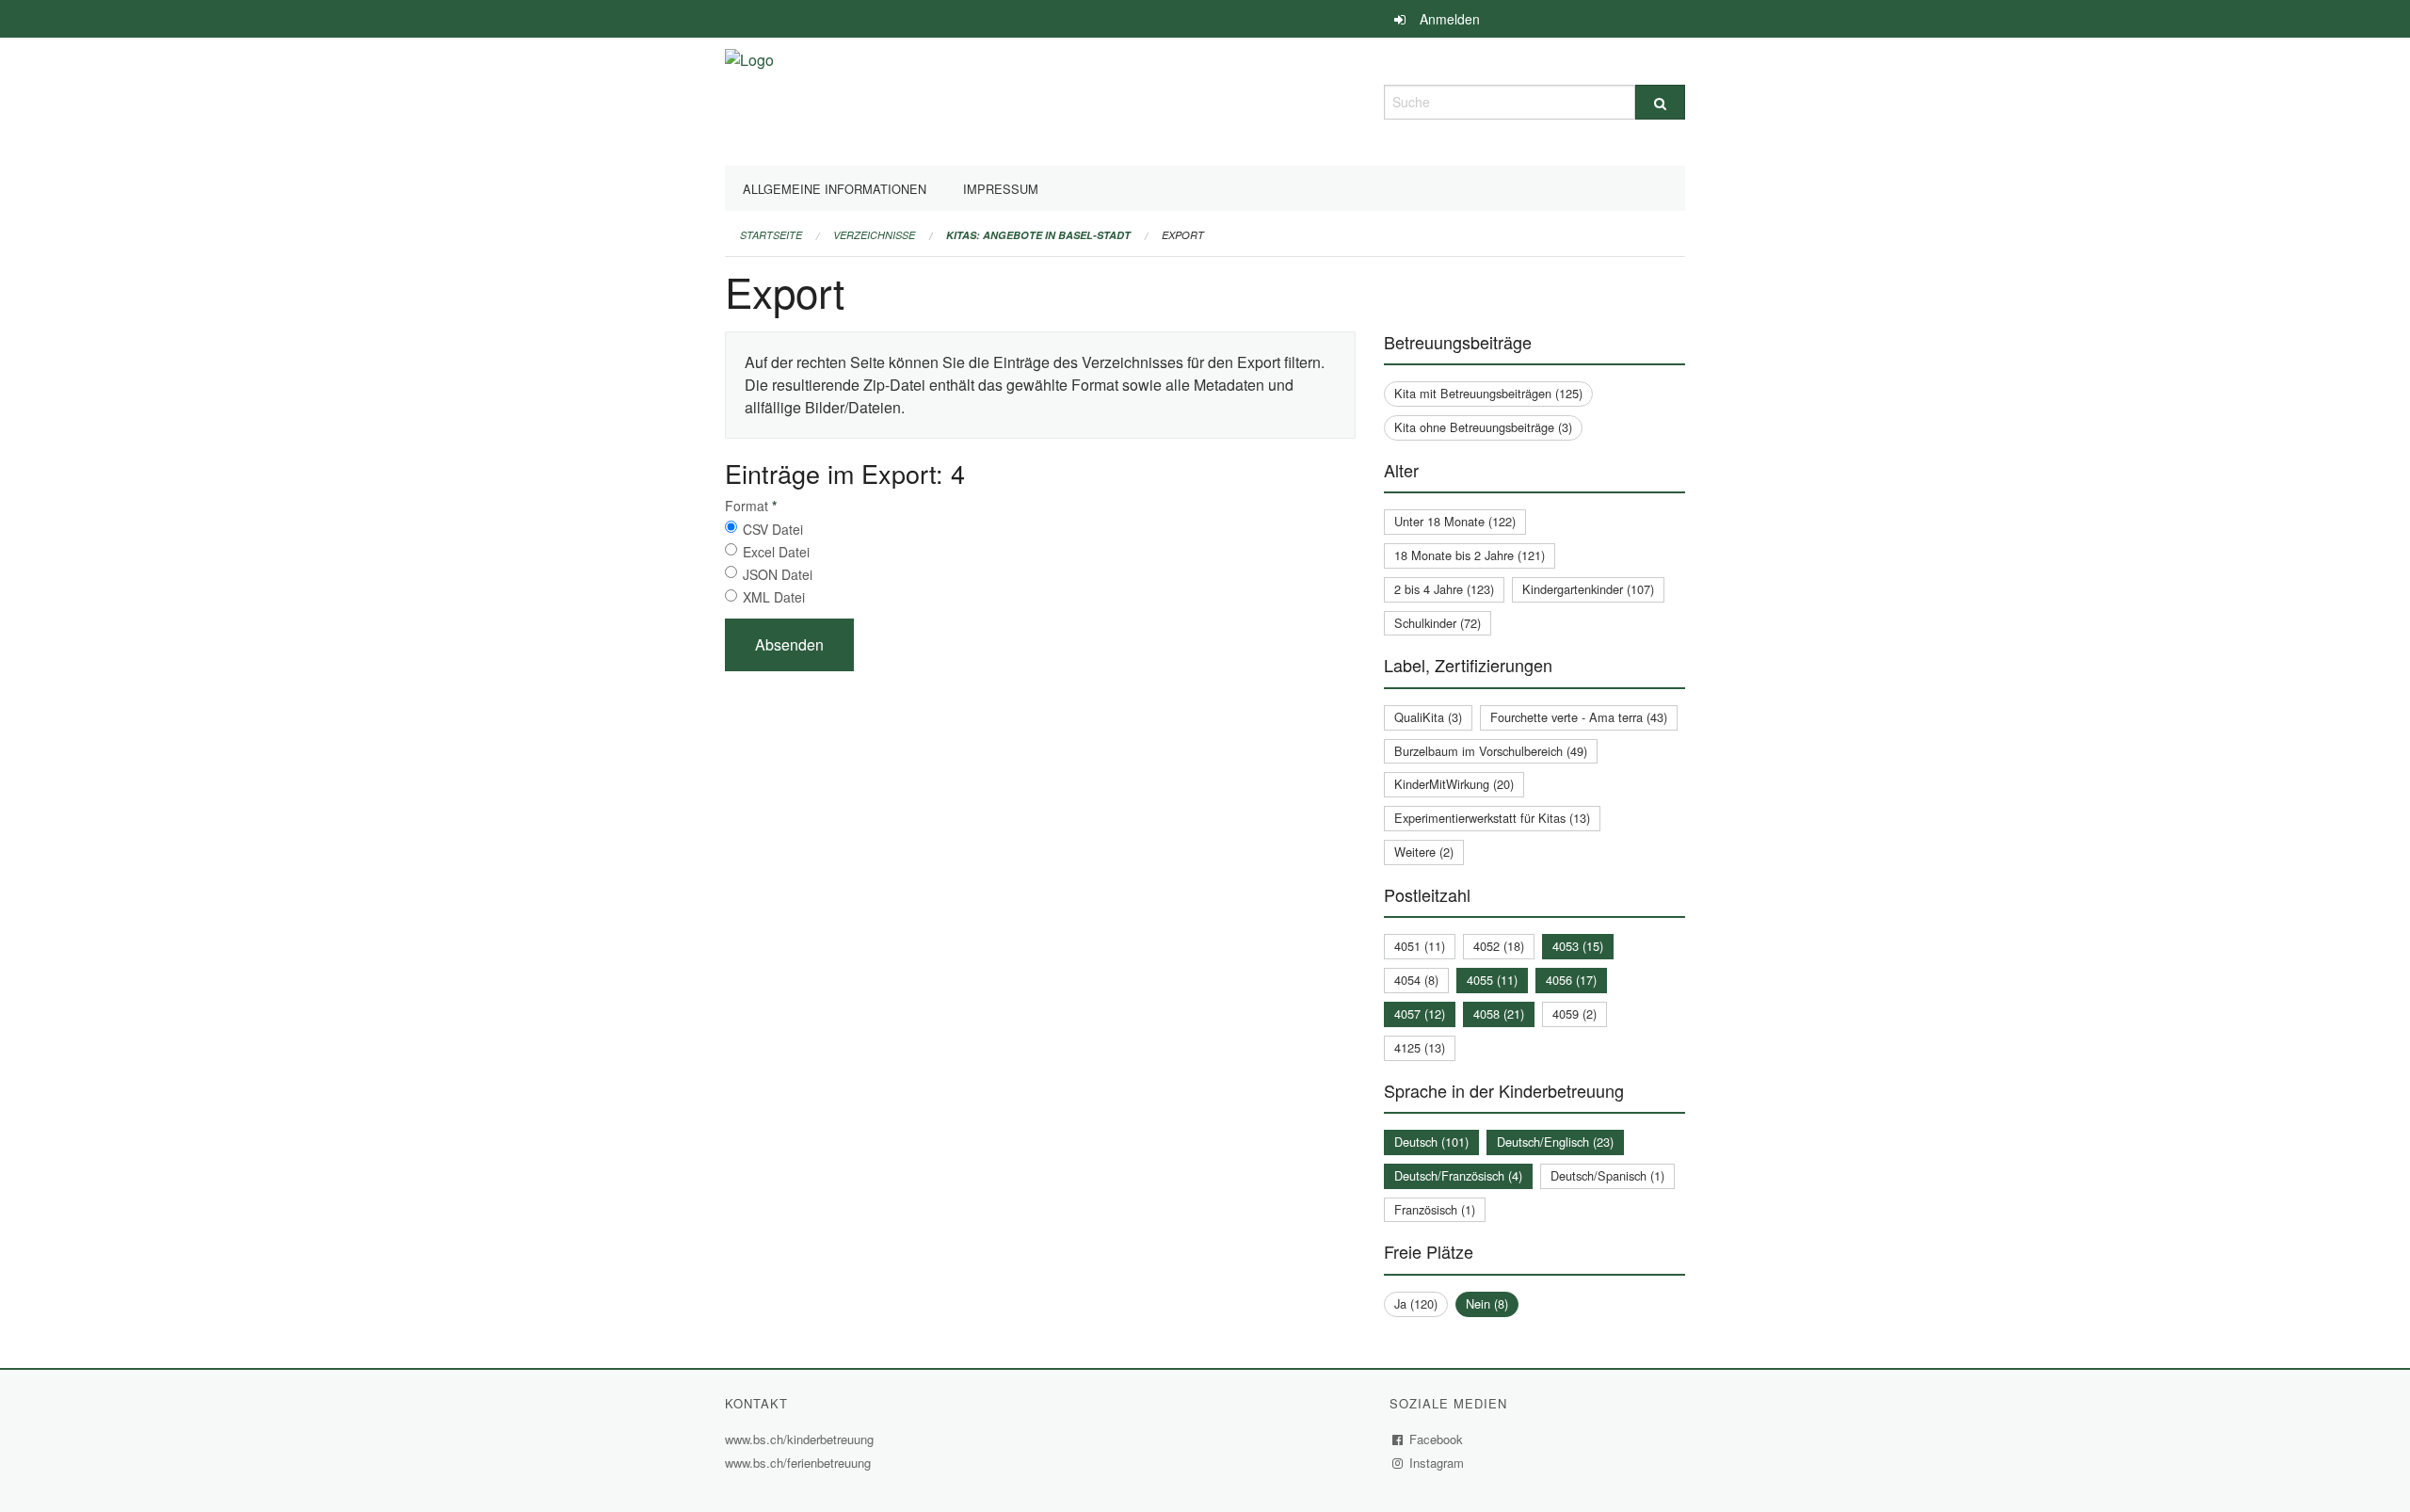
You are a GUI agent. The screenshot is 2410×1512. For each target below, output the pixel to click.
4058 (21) (1499, 1013)
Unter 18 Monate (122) (1455, 521)
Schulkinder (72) (1438, 623)
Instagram (1437, 1463)
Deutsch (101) (1431, 1142)
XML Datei (774, 597)
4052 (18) (1499, 946)
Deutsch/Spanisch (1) (1607, 1175)
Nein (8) (1487, 1303)
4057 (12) (1420, 1013)
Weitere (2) (1424, 852)
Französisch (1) (1435, 1209)
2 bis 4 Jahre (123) (1444, 589)
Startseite (771, 235)
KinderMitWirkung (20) (1454, 784)
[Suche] (1660, 102)
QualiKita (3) (1428, 717)
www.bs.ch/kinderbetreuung (802, 1439)
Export (1183, 235)
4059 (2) (1575, 1013)
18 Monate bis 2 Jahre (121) (1470, 555)
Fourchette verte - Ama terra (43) (1579, 717)
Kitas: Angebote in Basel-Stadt (1038, 235)
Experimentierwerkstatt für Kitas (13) (1492, 818)
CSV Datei (773, 529)
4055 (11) (1492, 980)
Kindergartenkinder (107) (1588, 589)
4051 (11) (1420, 946)
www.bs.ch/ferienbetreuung (800, 1463)
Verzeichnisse (874, 235)
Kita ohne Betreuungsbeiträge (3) (1483, 427)
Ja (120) (1416, 1303)
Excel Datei (776, 552)
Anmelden (1450, 19)
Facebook (1437, 1439)
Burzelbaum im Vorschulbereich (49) (1491, 751)
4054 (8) (1416, 980)
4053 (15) (1578, 946)
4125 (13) (1420, 1047)
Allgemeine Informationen (835, 189)
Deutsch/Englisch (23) (1555, 1142)
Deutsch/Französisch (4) (1458, 1175)
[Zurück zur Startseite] (749, 99)
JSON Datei (778, 574)
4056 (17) (1571, 980)
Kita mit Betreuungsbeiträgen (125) (1488, 393)
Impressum (1001, 189)
